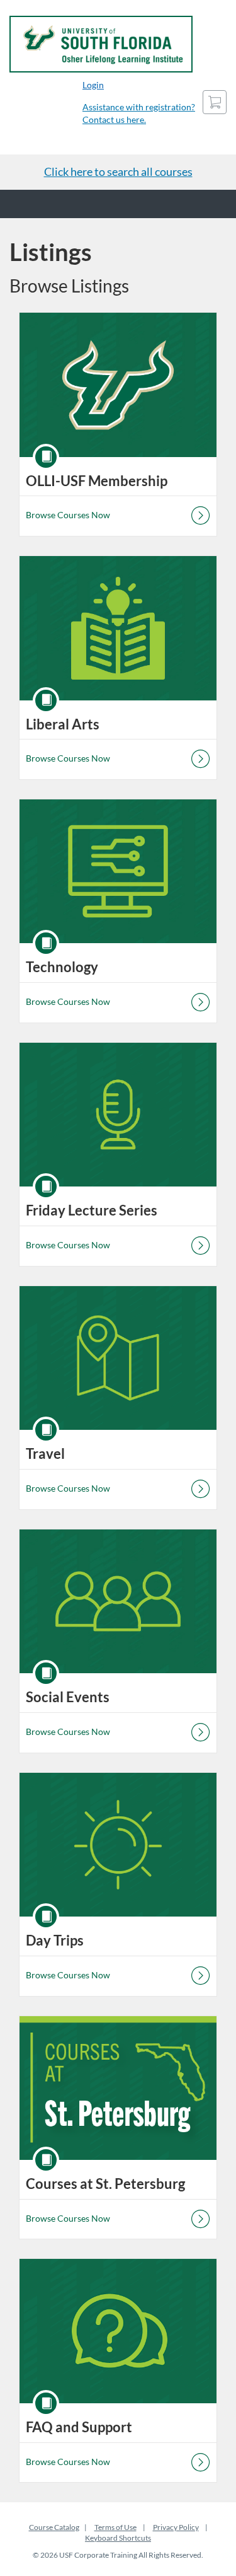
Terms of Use (115, 2527)
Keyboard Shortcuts (118, 2538)
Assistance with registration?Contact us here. (139, 113)
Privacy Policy (176, 2527)
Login (93, 85)
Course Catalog (54, 2527)
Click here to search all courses (118, 171)
